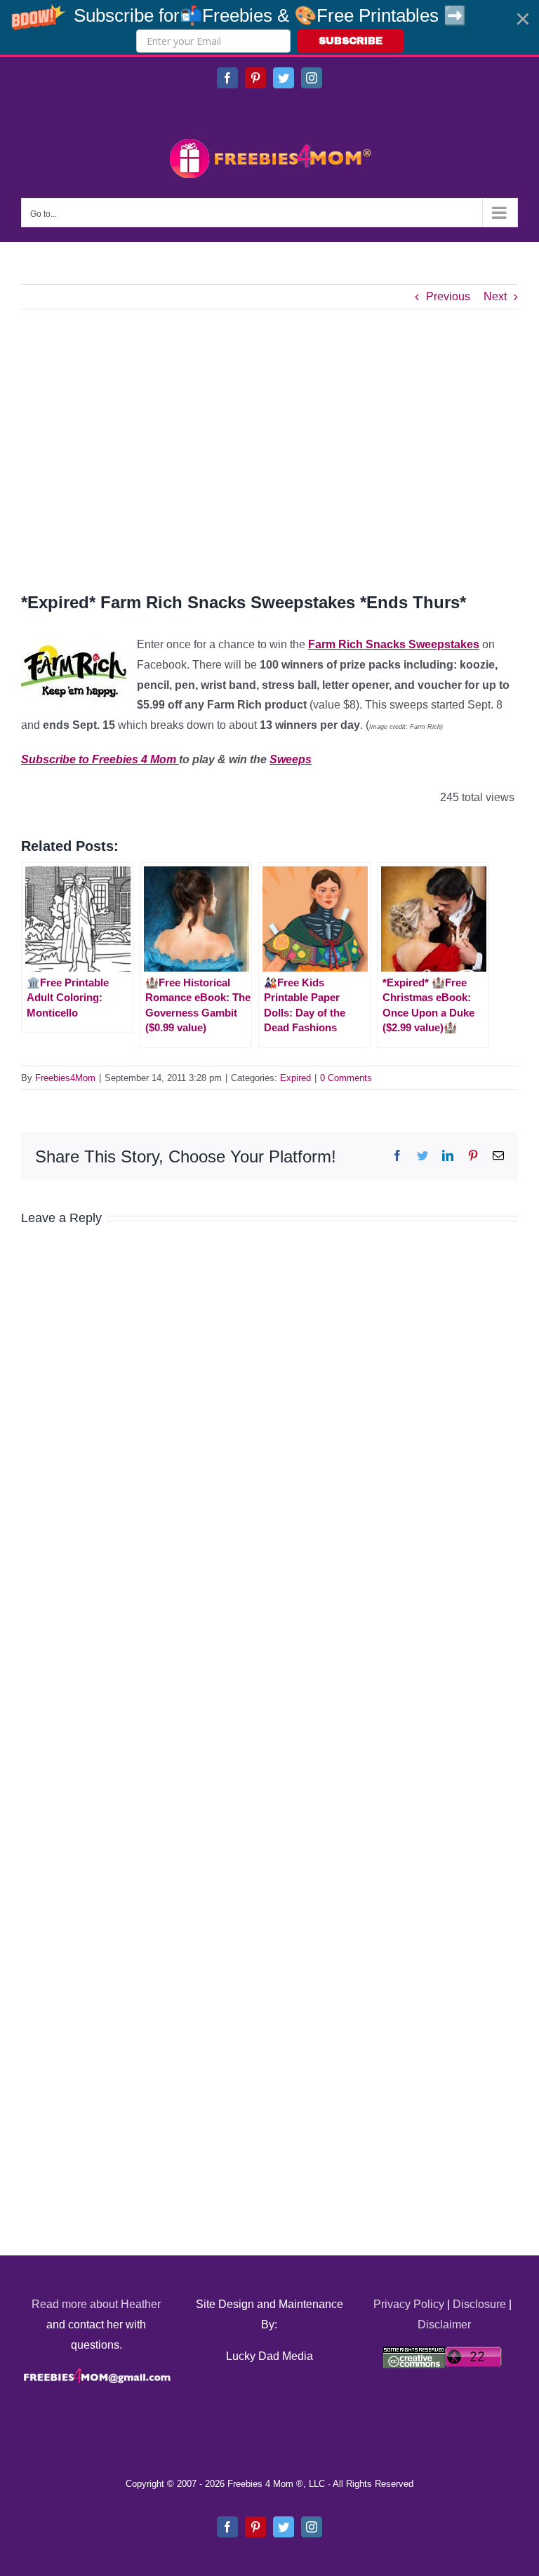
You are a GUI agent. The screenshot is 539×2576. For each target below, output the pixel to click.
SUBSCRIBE (351, 41)
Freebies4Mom (65, 1078)
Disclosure (479, 2304)
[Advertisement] (269, 450)
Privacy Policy (409, 2304)
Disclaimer (444, 2325)
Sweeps (291, 759)
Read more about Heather (96, 2304)
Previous (448, 296)
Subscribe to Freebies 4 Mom (100, 759)
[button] (269, 27)
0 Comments (346, 1078)
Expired (295, 1078)
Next (495, 296)
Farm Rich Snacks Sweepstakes (394, 644)
